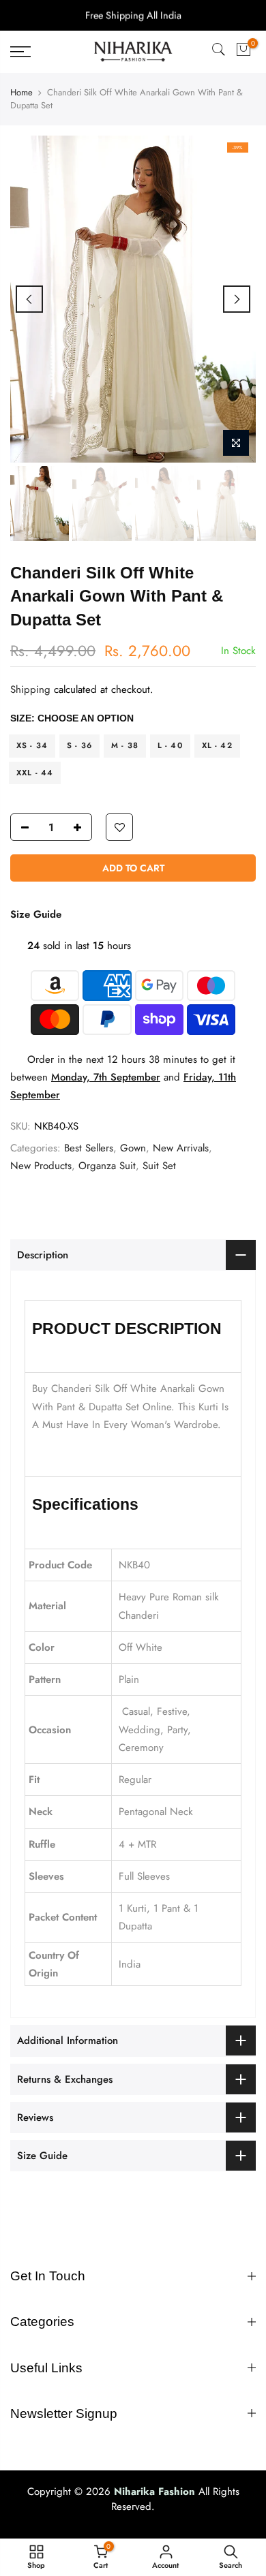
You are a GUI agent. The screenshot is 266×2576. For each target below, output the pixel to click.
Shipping (30, 689)
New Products (41, 1166)
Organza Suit (107, 1166)
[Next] (237, 299)
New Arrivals (181, 1147)
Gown (133, 1147)
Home (21, 93)
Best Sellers (89, 1147)
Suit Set (159, 1166)
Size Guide (36, 914)
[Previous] (29, 299)
